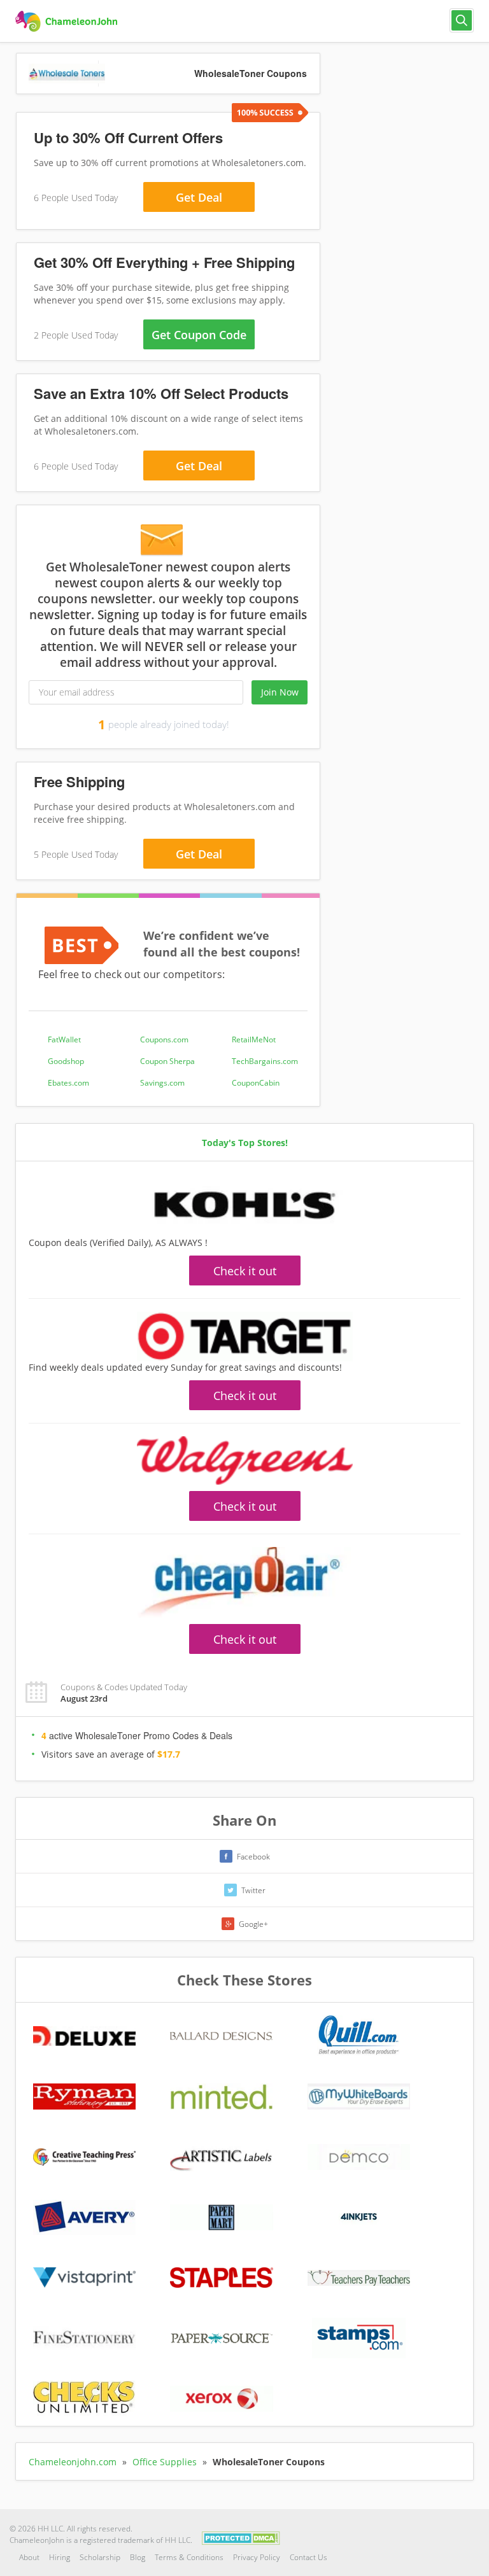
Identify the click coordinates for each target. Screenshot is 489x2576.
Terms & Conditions (189, 2557)
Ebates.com (68, 1083)
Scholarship (100, 2557)
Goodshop (66, 1061)
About (29, 2557)
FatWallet (64, 1039)
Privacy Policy (257, 2557)
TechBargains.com (265, 1061)
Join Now (280, 692)
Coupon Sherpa (167, 1061)
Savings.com (162, 1083)
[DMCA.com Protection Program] (241, 2537)
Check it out (245, 1271)
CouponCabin (256, 1083)
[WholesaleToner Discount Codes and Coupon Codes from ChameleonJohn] (68, 22)
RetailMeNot (254, 1039)
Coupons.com (164, 1039)
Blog (138, 2557)
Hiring (60, 2557)
